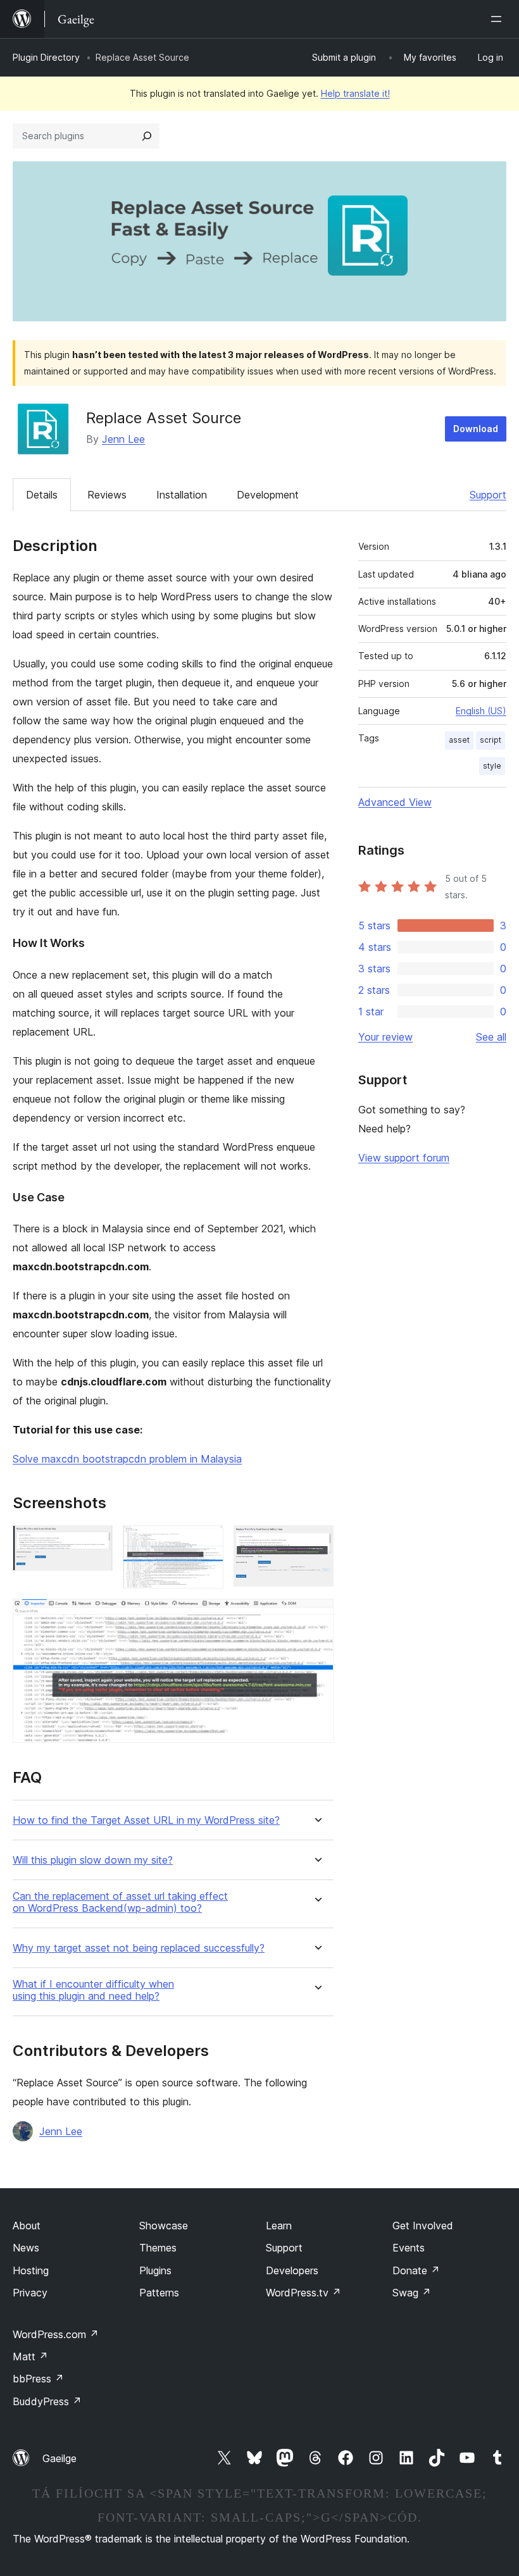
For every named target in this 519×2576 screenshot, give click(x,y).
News (26, 2248)
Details (42, 495)
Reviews (107, 495)
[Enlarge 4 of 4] (316, 1616)
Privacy (30, 2293)
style (492, 766)
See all (491, 1037)
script (491, 740)
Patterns (159, 2293)
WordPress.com (56, 2334)
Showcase (164, 2226)
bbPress (38, 2379)
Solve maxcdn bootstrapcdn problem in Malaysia (127, 1459)
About (27, 2226)
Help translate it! (355, 93)
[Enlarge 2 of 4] (206, 1542)
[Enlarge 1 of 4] (96, 1542)
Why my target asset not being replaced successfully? (139, 1948)
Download (476, 429)
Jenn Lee (123, 439)
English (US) (481, 711)
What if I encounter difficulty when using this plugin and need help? (93, 1990)
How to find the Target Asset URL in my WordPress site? (146, 1820)
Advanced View (395, 802)
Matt (30, 2356)
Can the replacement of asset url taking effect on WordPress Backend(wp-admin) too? (120, 1902)
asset (459, 740)
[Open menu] (499, 19)
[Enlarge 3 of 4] (316, 1542)
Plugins (155, 2270)
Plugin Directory (46, 57)
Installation (182, 495)
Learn (279, 2226)
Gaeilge (59, 2458)
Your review (385, 1037)
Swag (412, 2293)
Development (268, 495)
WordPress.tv (303, 2293)
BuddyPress (47, 2401)
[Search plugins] (147, 136)
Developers (292, 2270)
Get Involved (423, 2226)
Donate (416, 2270)
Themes (158, 2248)
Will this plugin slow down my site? (93, 1860)
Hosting (31, 2270)
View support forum (404, 1158)
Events (409, 2248)
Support (488, 495)
